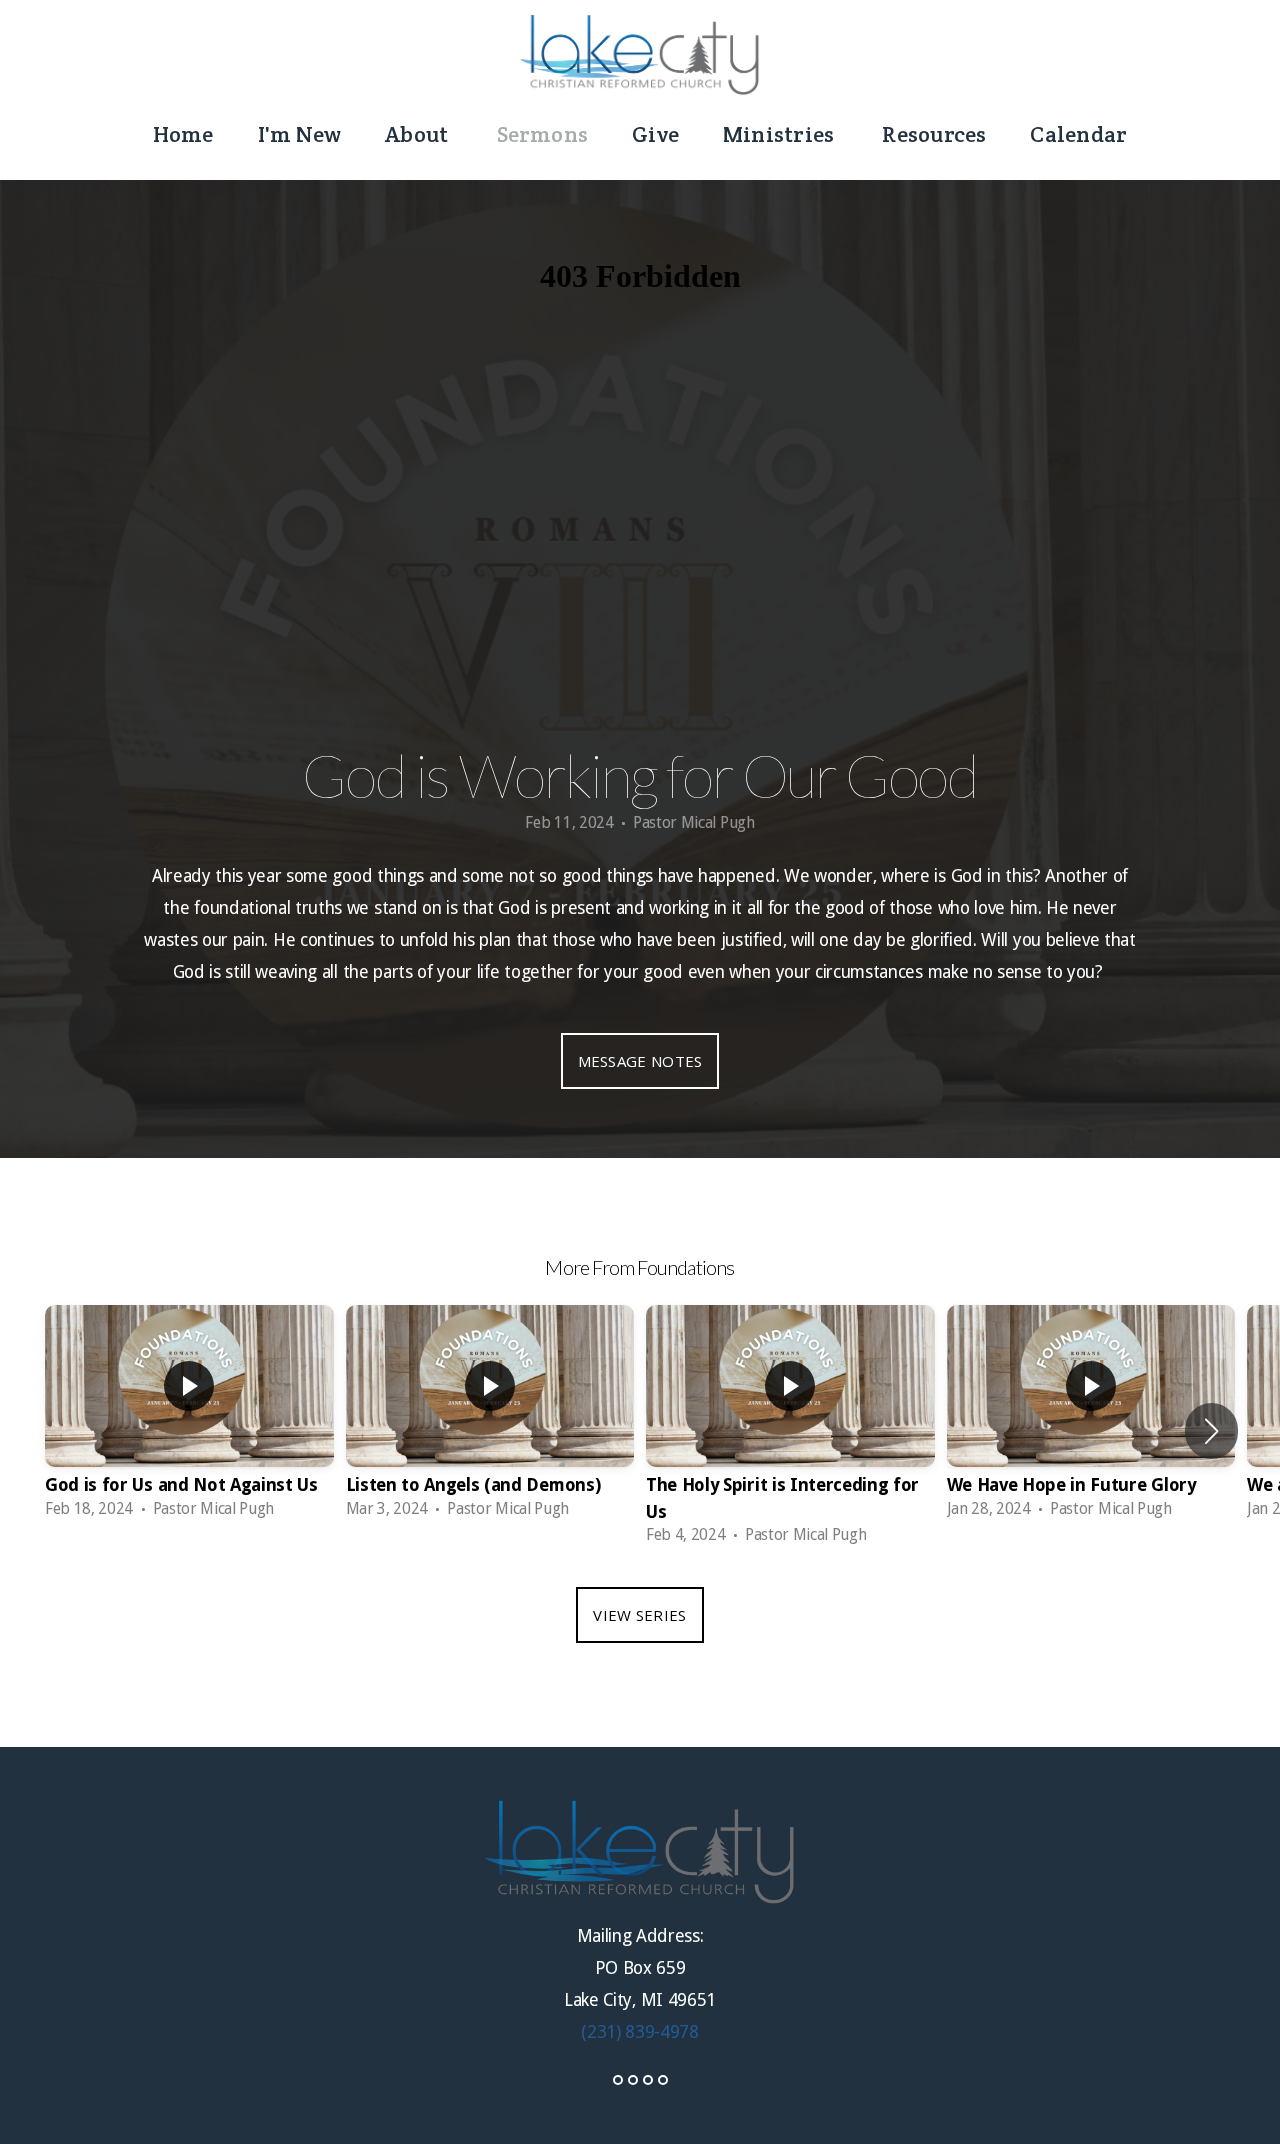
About (418, 134)
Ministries (780, 134)
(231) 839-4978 (640, 2032)
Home (183, 134)
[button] (1211, 1431)
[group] (189, 1418)
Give (655, 134)
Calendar (1078, 134)
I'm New (300, 134)
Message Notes (640, 1061)
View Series (639, 1615)
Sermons (543, 134)
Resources (934, 134)
